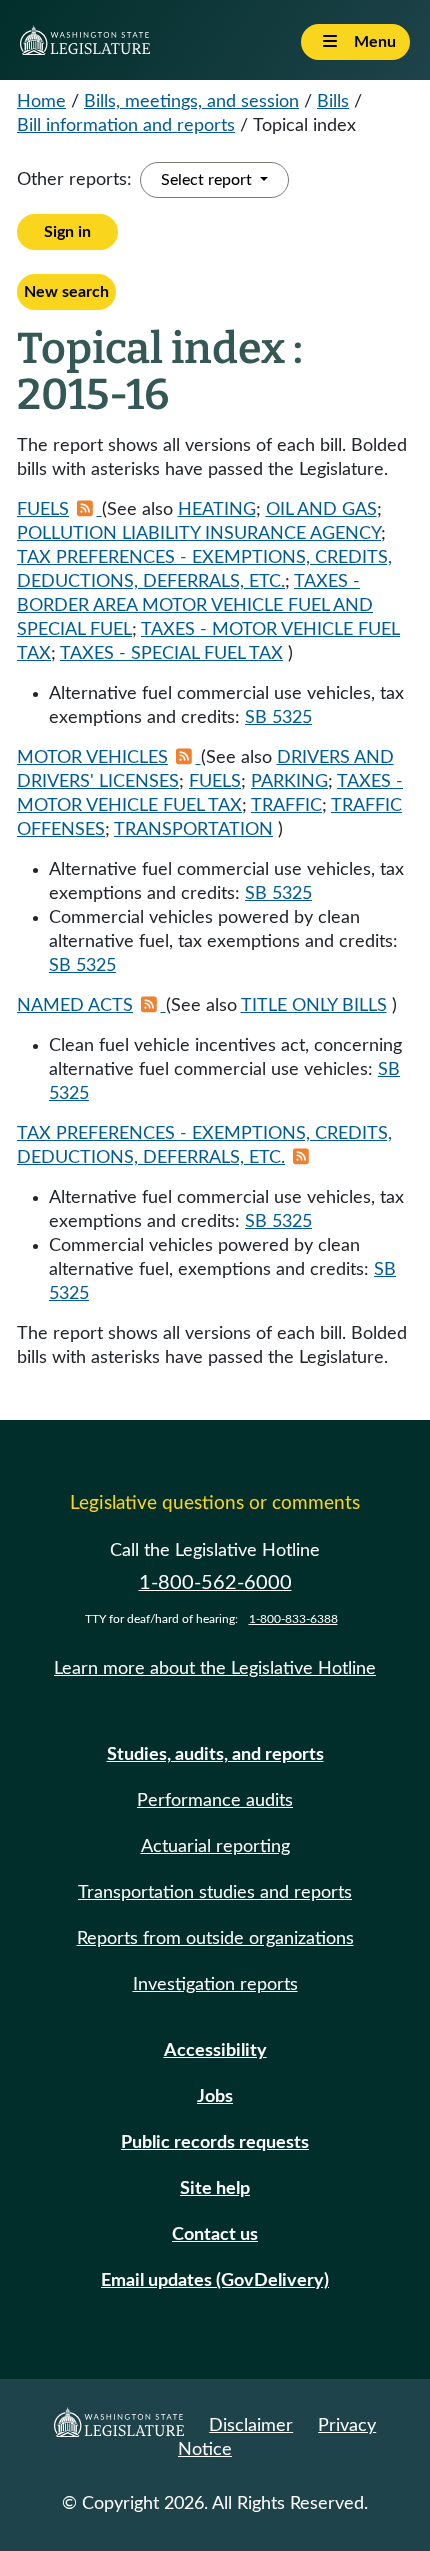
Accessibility (215, 2051)
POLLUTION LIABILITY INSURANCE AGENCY (199, 534)
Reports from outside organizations (215, 1939)
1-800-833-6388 (293, 1619)
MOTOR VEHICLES (92, 758)
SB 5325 (278, 718)
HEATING (217, 510)
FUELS (43, 510)
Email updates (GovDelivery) (215, 2281)
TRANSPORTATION (193, 830)
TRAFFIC (286, 806)
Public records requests (215, 2143)
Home (41, 102)
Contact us (215, 2235)
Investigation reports (215, 1985)
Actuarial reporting (215, 1847)
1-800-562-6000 (215, 1583)
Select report (208, 180)
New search (66, 292)
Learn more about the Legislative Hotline (215, 1669)
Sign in (67, 232)
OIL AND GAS (321, 510)
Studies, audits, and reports (215, 1755)
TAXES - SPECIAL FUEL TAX (171, 654)
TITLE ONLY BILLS (314, 1006)
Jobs (215, 2097)
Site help (215, 2189)
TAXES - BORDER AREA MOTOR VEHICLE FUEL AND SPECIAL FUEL (195, 606)
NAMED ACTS (75, 1006)
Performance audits (215, 1801)
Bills (333, 102)
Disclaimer (251, 2426)
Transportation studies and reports (215, 1893)
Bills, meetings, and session (191, 102)
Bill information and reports (126, 126)
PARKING (289, 782)
